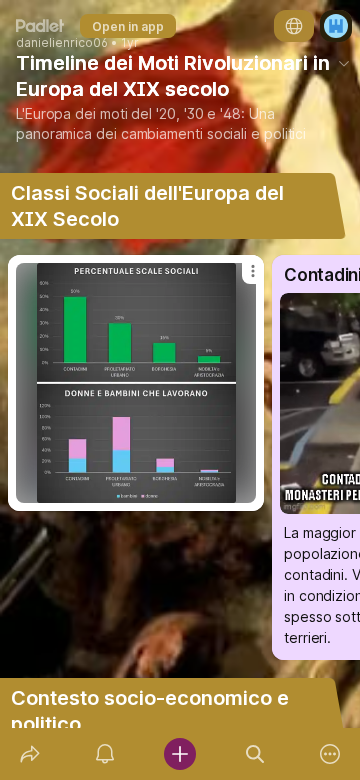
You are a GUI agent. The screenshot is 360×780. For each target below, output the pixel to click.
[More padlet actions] (330, 754)
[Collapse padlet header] (344, 63)
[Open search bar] (255, 754)
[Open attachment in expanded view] (136, 383)
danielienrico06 (62, 43)
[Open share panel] (29, 754)
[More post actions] (240, 279)
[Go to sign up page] (336, 26)
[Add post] (179, 754)
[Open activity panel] (104, 754)
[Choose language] (294, 26)
